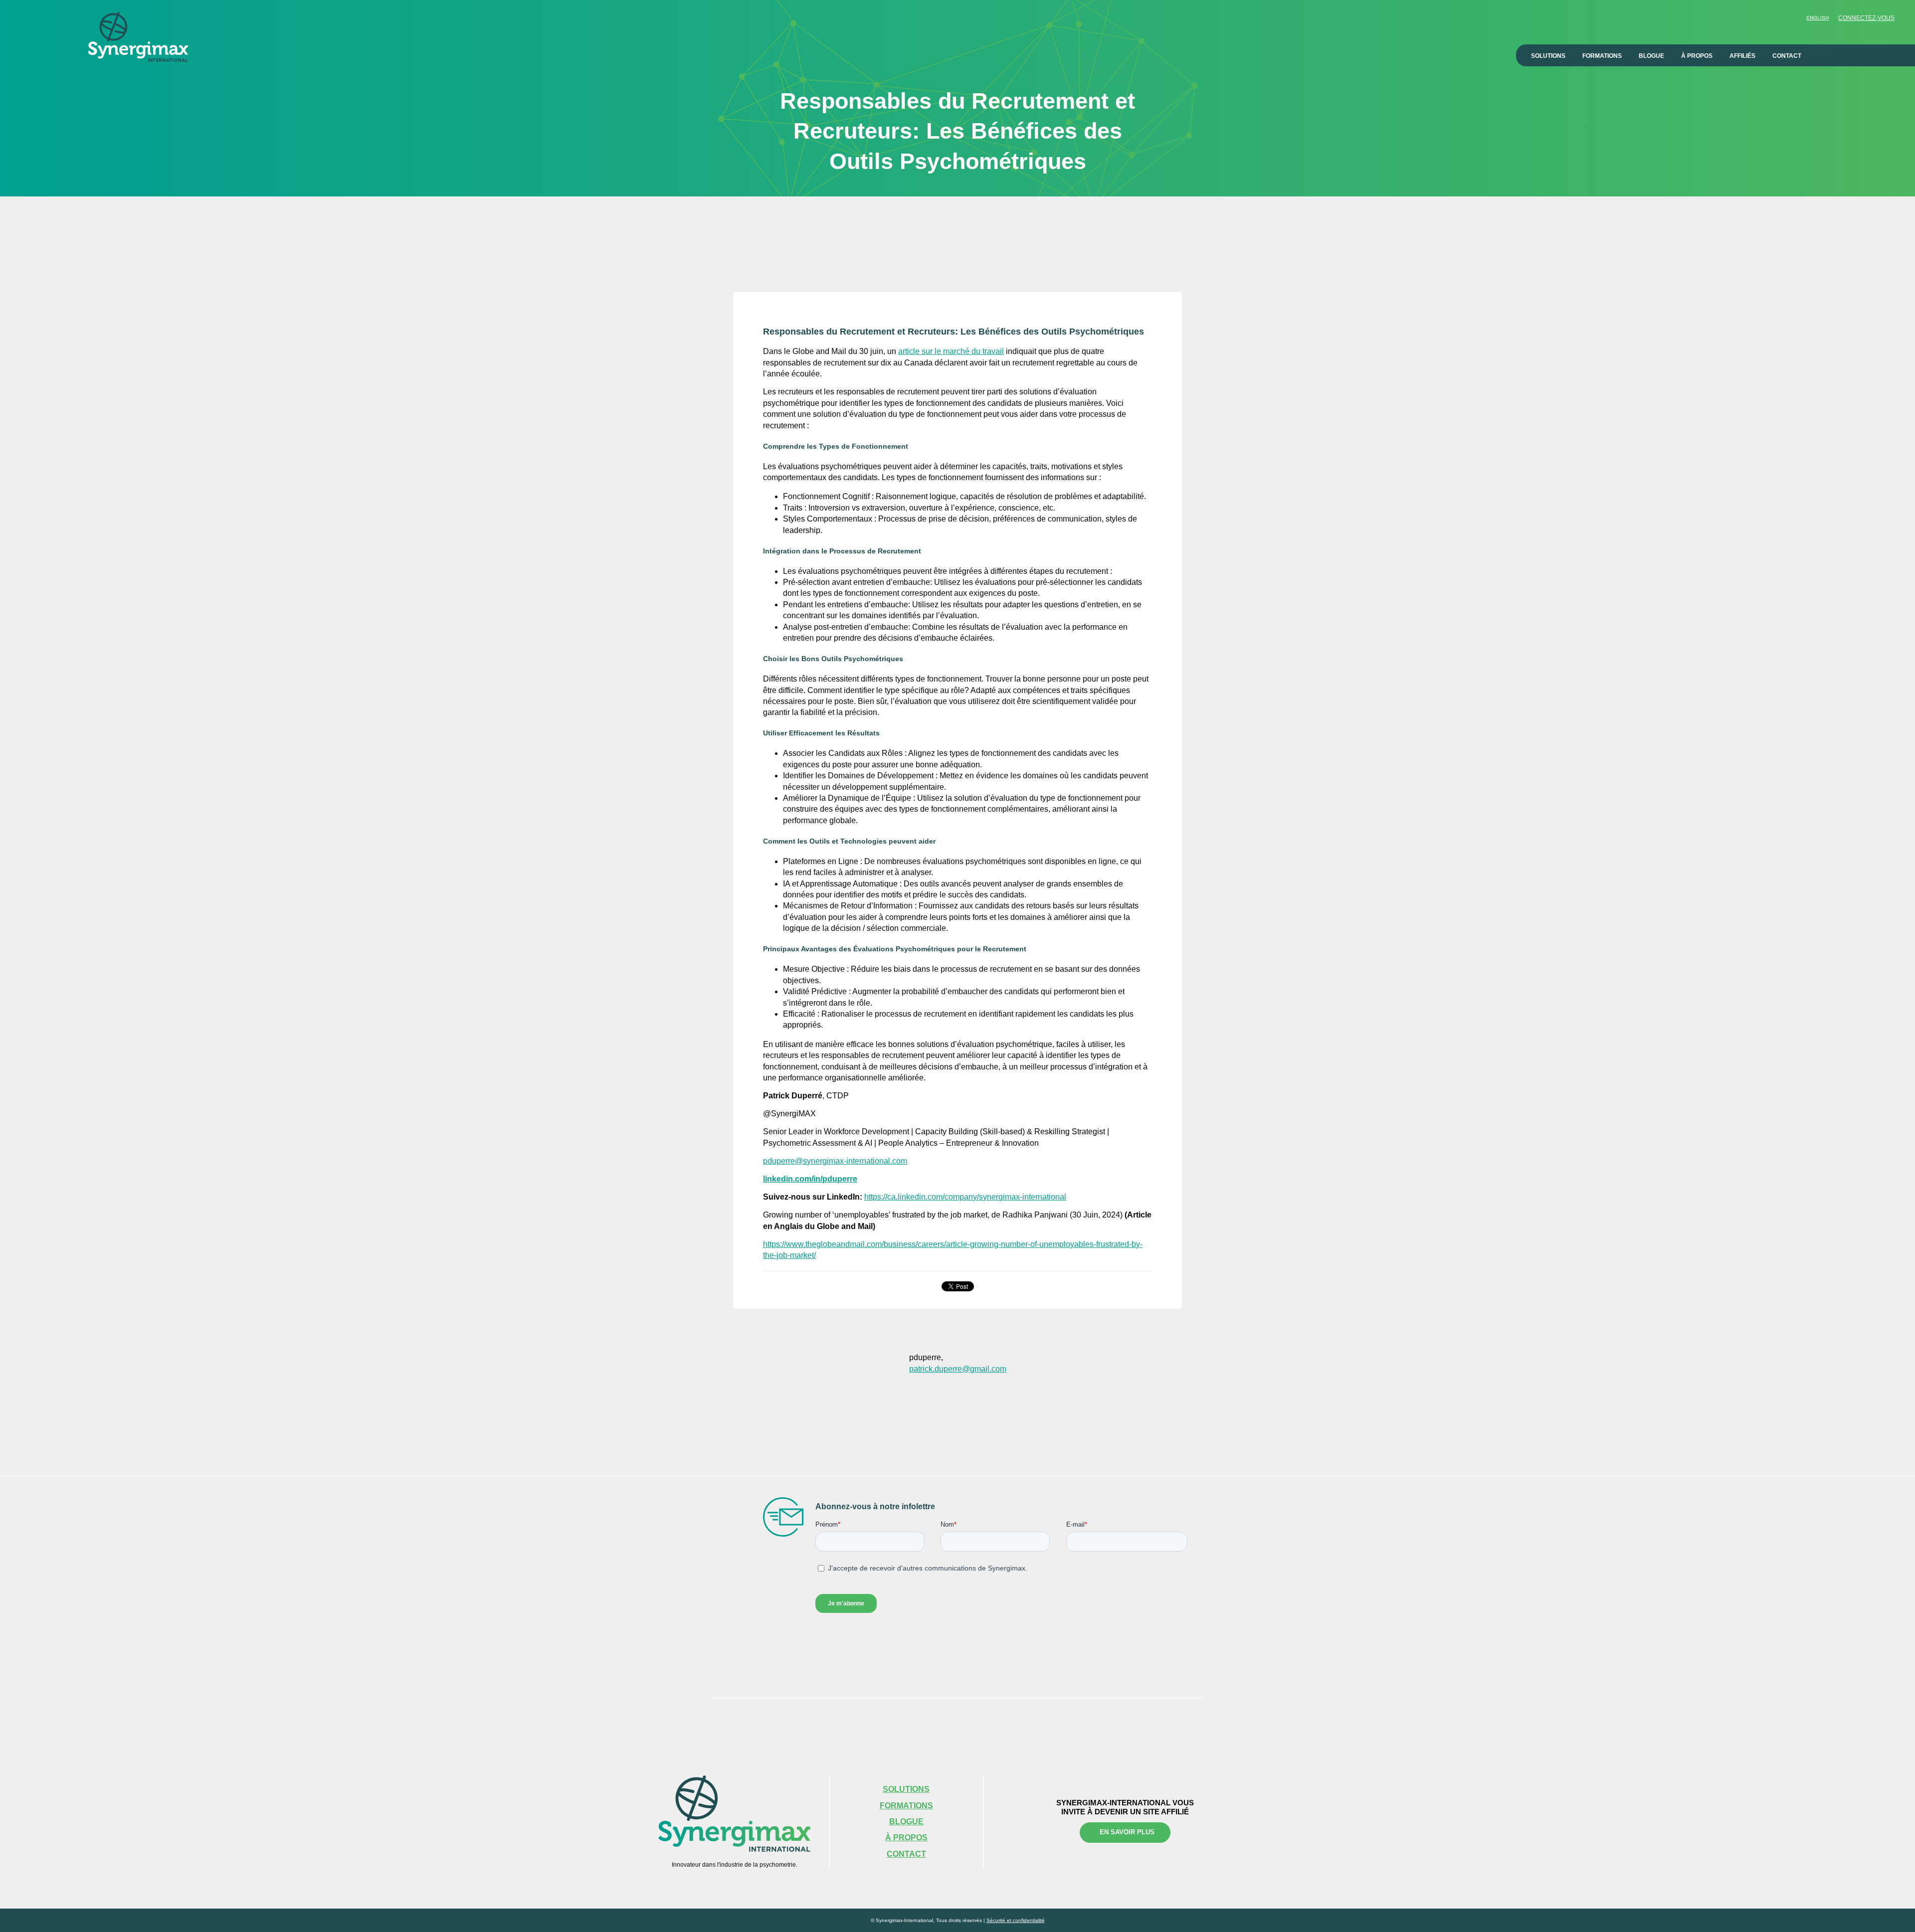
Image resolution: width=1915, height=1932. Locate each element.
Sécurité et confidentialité (1016, 1920)
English (1818, 18)
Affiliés (1742, 56)
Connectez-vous (1866, 18)
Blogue (1651, 56)
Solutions (1548, 56)
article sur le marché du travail (951, 351)
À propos (1697, 56)
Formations (1602, 56)
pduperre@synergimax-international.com (835, 1161)
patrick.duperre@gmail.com (958, 1369)
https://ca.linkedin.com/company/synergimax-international (965, 1197)
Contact (1787, 56)
